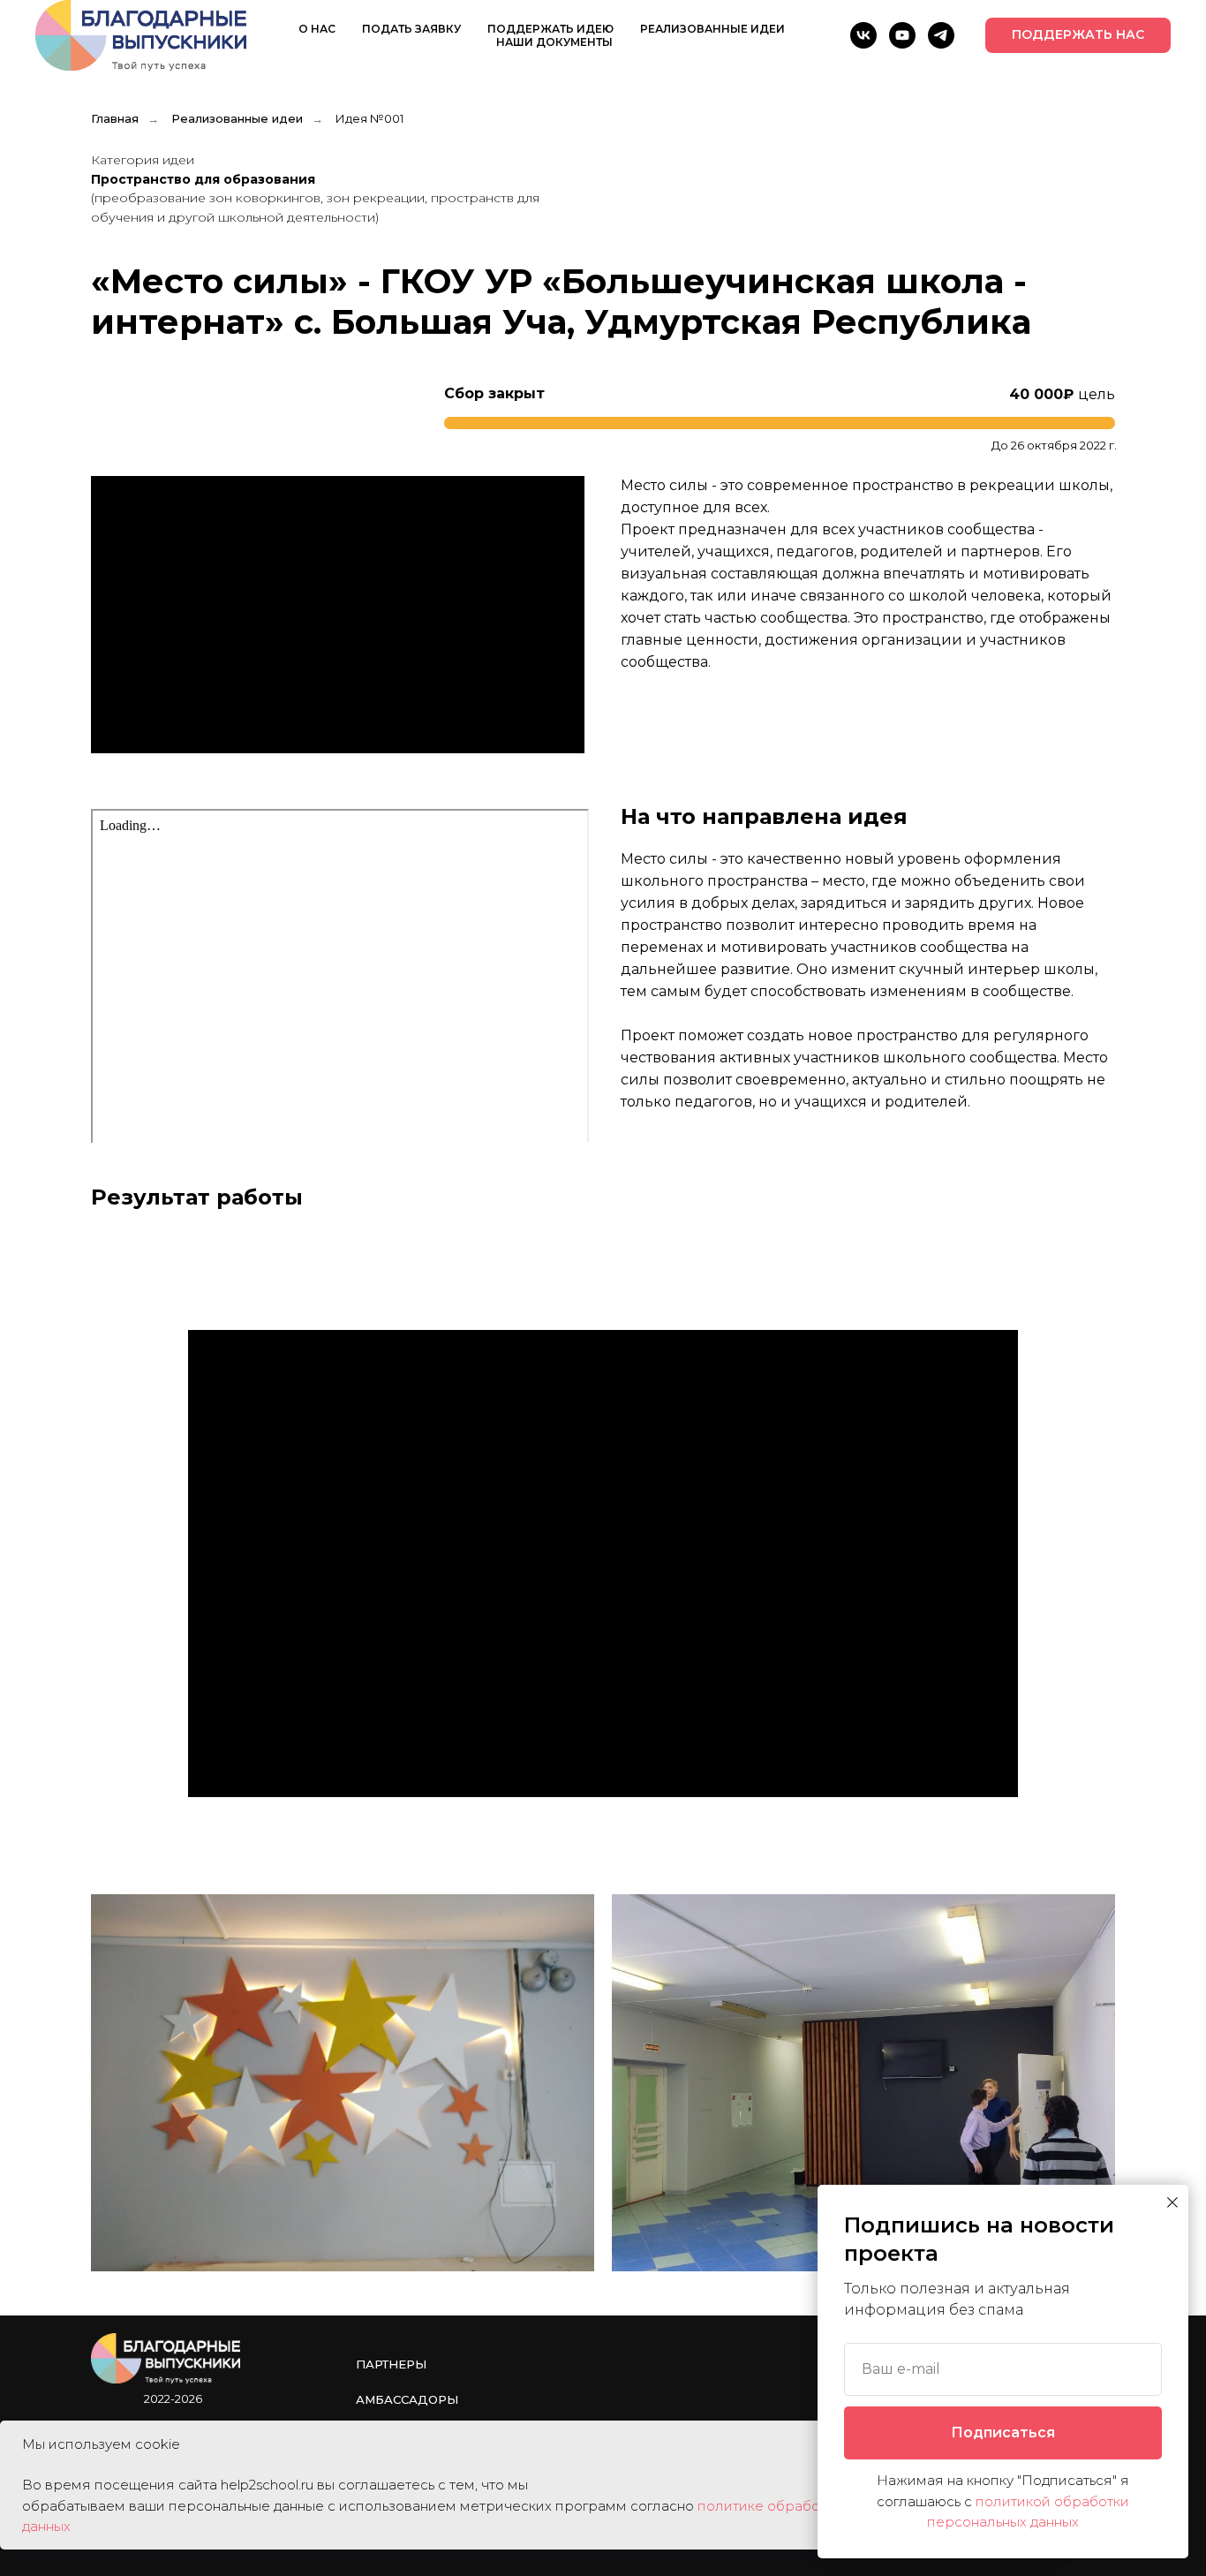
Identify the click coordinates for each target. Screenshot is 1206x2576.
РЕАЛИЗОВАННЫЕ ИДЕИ (712, 29)
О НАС (317, 29)
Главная (115, 118)
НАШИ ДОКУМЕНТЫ (554, 42)
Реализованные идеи (237, 118)
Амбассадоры (407, 2399)
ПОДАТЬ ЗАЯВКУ (411, 29)
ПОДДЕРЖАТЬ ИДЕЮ (550, 29)
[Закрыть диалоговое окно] (1172, 2202)
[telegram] (941, 35)
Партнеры (391, 2364)
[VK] (863, 35)
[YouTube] (902, 35)
